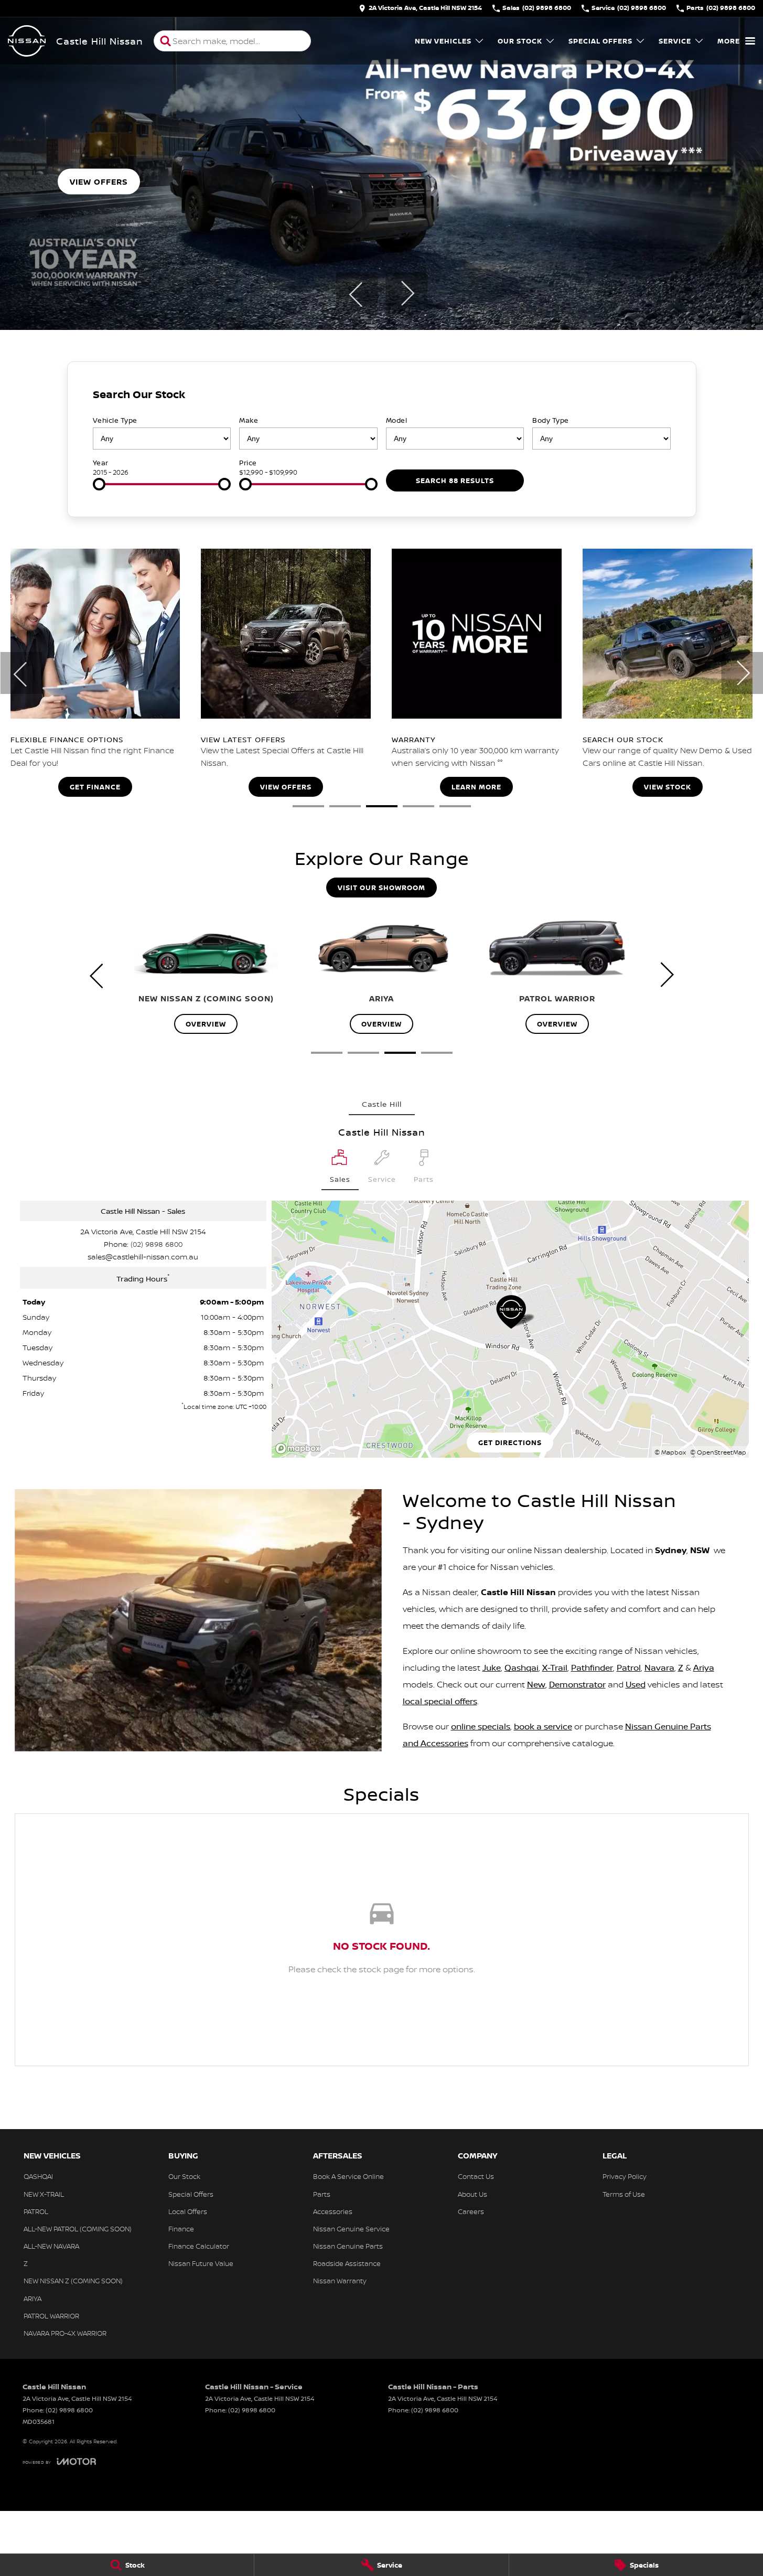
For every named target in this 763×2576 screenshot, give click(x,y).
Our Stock (520, 41)
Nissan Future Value (201, 2263)
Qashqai (522, 1668)
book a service (543, 1726)
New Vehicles (443, 41)
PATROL (36, 2211)
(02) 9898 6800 (157, 1244)
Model (397, 420)
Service (675, 41)
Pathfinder (592, 1668)
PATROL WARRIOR (51, 2316)
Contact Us (476, 2176)
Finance (181, 2229)
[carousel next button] (406, 293)
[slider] (99, 484)
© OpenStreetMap (718, 1452)
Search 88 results (455, 480)
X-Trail (555, 1668)
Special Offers (600, 41)
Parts (322, 2194)
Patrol (629, 1668)
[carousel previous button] (357, 293)
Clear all (652, 397)
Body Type (551, 420)
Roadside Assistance (347, 2263)
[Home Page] (27, 41)
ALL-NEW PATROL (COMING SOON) (78, 2229)
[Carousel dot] (308, 806)
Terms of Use (624, 2194)
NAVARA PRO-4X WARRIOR (65, 2333)
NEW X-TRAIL (44, 2194)
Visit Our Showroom (381, 888)
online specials (481, 1726)
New (536, 1684)
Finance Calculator (199, 2246)
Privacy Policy (625, 2176)
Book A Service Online (348, 2176)
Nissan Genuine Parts (348, 2246)
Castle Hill (382, 1104)
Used (636, 1684)
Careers (471, 2211)
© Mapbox (670, 1452)
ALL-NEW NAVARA (51, 2246)
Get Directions (510, 1442)
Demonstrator (577, 1684)
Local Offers (188, 2211)
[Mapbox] (300, 1449)
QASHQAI (38, 2176)
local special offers (440, 1701)
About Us (472, 2194)
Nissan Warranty (340, 2281)
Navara (659, 1668)
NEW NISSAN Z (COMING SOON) (73, 2281)
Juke (492, 1668)
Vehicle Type (115, 420)
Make (249, 420)
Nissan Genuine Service (351, 2229)
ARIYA (33, 2299)
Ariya (704, 1668)
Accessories (333, 2211)
